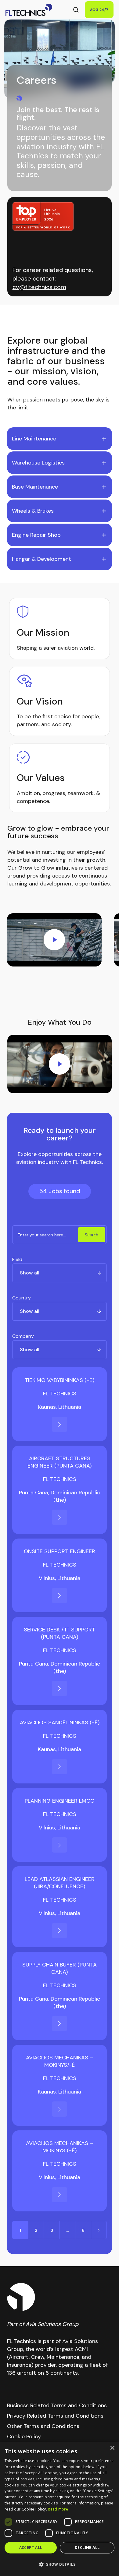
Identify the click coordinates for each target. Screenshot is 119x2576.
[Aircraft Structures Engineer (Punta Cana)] (60, 1517)
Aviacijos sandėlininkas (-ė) (60, 1723)
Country (22, 1298)
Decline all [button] (87, 2548)
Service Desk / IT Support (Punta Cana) (60, 1633)
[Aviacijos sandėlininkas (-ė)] (60, 1767)
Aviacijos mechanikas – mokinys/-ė (60, 2061)
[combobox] (59, 1273)
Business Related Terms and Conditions (57, 2405)
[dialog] (60, 2509)
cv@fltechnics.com (39, 287)
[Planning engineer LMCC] (60, 1845)
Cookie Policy (24, 2436)
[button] (60, 2564)
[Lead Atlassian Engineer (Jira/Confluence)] (60, 1931)
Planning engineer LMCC (60, 1801)
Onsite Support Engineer (60, 1551)
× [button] (112, 2448)
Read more (58, 2509)
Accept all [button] (31, 2548)
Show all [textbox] (30, 1273)
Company (23, 1336)
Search (92, 1235)
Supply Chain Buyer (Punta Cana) (60, 1968)
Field (17, 1259)
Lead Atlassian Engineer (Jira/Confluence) (60, 1883)
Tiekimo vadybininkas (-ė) (60, 1380)
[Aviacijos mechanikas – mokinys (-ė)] (60, 2195)
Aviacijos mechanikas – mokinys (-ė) (60, 2147)
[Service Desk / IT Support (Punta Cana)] (60, 1688)
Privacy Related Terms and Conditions (55, 2416)
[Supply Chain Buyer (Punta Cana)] (60, 2023)
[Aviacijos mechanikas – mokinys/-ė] (60, 2109)
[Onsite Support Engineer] (60, 1595)
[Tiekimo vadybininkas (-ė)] (60, 1424)
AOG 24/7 (99, 10)
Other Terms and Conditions (43, 2426)
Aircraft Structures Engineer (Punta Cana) (60, 1462)
